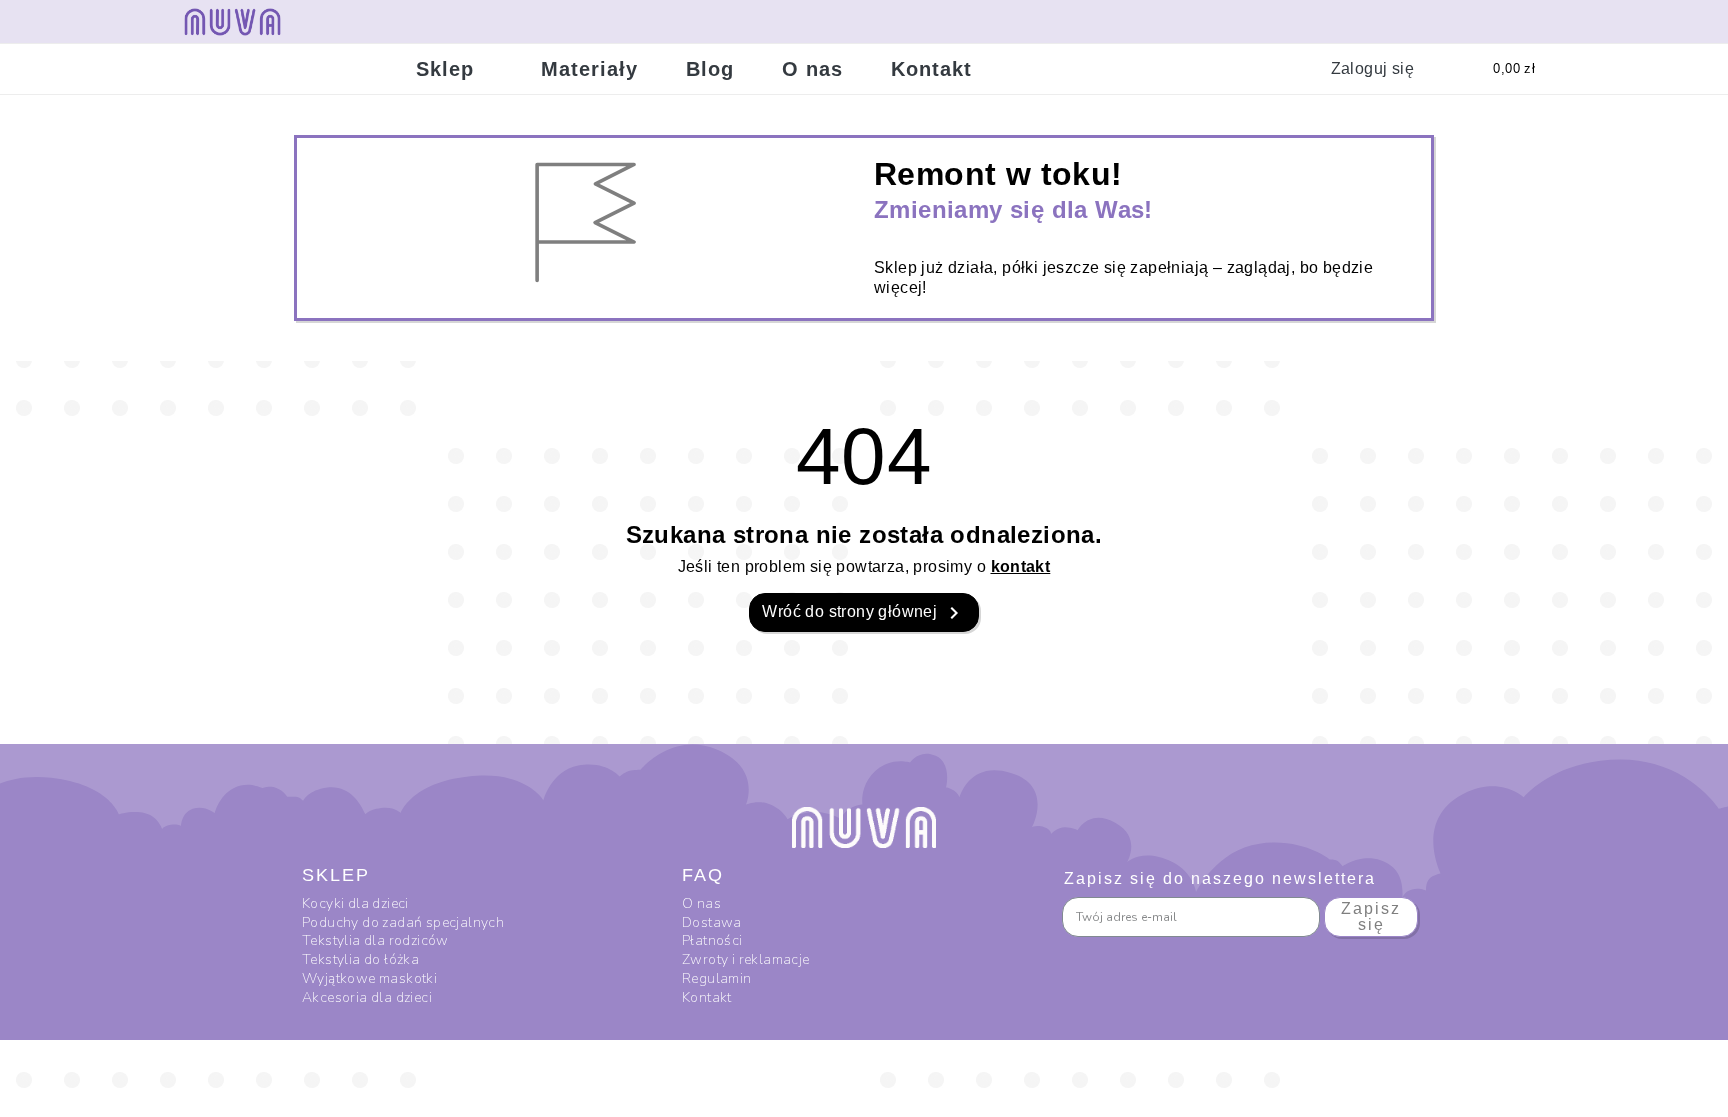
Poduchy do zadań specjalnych (405, 922)
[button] (1256, 69)
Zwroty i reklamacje (746, 959)
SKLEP (336, 875)
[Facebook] (1451, 21)
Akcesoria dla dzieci (368, 997)
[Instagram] (1499, 21)
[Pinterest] (1547, 21)
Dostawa (712, 922)
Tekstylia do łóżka (362, 959)
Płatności (712, 940)
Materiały (589, 69)
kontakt (1021, 566)
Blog (710, 69)
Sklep (445, 69)
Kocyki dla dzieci (357, 903)
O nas (812, 69)
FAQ (703, 875)
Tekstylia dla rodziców (375, 940)
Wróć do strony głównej (863, 613)
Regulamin (717, 978)
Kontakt (931, 69)
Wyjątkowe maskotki (371, 978)
